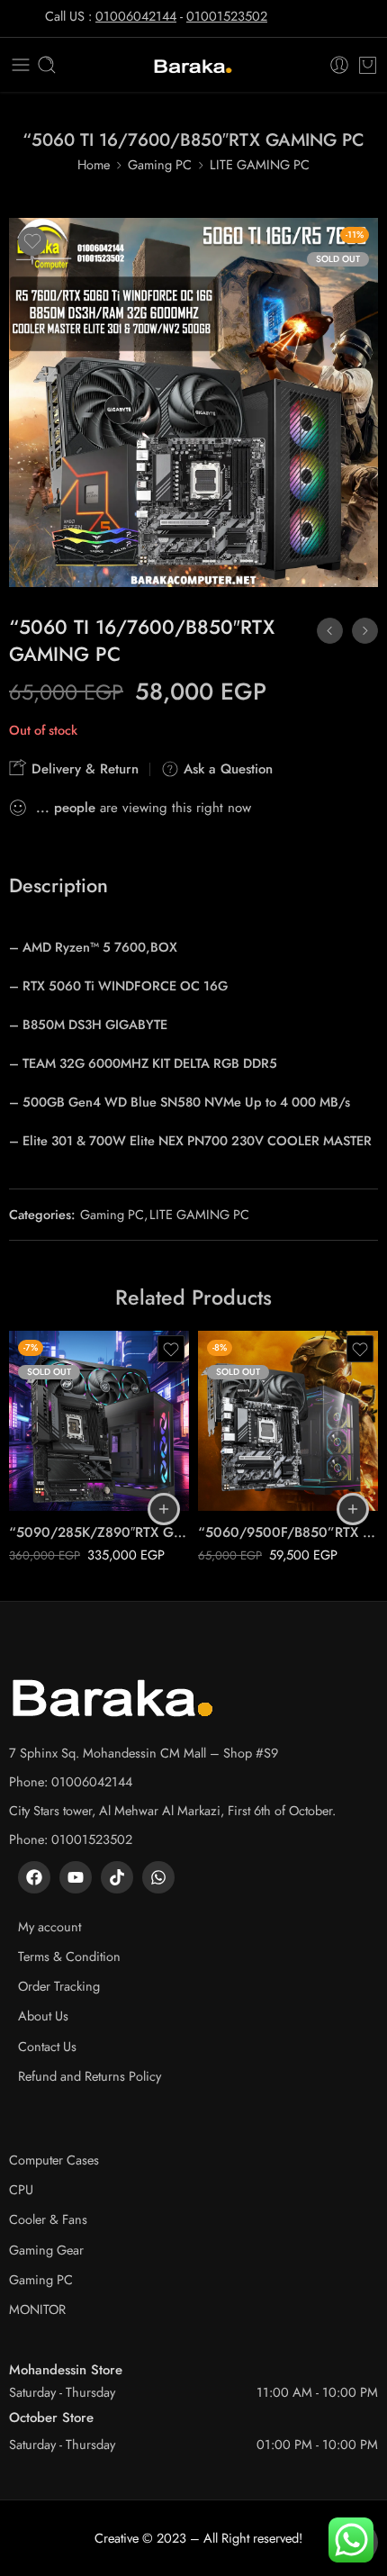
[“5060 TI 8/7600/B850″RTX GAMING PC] (365, 631)
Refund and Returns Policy (90, 2076)
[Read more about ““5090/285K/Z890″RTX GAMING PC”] (164, 1509)
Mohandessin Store (66, 2370)
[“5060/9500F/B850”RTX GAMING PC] (288, 1421)
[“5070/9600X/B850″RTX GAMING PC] (330, 631)
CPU (21, 2189)
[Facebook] (34, 1877)
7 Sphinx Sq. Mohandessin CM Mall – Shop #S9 (144, 1753)
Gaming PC (160, 164)
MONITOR (37, 2309)
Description (58, 886)
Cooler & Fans (48, 2219)
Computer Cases (54, 2160)
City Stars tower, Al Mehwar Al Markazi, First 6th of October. (172, 1810)
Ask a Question (226, 769)
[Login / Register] (339, 65)
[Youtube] (76, 1877)
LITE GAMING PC (260, 164)
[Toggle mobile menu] (21, 65)
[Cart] (368, 65)
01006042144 (136, 16)
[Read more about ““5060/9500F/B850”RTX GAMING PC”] (353, 1509)
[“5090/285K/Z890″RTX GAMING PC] (99, 1421)
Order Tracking (59, 1986)
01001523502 (227, 16)
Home (94, 164)
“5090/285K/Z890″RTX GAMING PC (99, 1532)
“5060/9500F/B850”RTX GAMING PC (288, 1532)
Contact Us (47, 2046)
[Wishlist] (32, 241)
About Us (43, 2016)
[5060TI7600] (193, 402)
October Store (51, 2418)
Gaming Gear (46, 2250)
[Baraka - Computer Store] (193, 65)
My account (49, 1926)
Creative (117, 2538)
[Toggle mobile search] (47, 65)
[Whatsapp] (158, 1877)
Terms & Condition (69, 1956)
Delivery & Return (83, 769)
